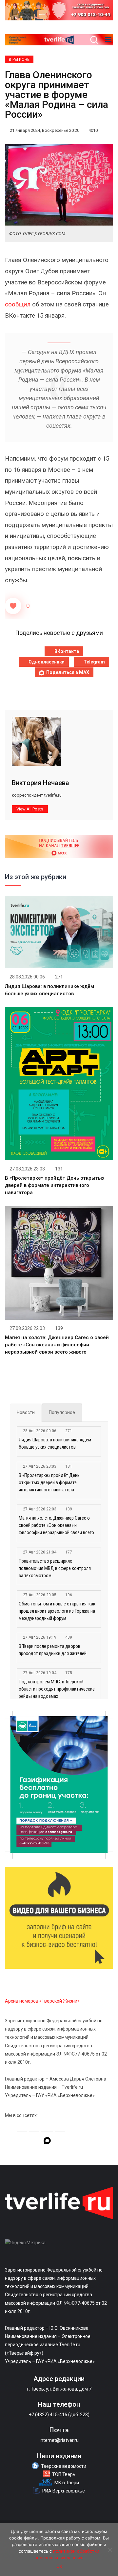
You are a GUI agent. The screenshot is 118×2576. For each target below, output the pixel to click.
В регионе (19, 60)
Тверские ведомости (64, 2466)
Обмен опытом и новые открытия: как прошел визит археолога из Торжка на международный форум (57, 1611)
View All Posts (30, 809)
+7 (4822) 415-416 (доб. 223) (59, 2415)
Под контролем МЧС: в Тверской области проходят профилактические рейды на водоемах (57, 1689)
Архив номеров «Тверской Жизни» (42, 2001)
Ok (59, 2566)
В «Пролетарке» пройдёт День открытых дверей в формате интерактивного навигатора (55, 1185)
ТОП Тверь (64, 2474)
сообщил (18, 304)
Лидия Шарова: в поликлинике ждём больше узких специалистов (55, 1443)
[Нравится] (13, 606)
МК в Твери (67, 2483)
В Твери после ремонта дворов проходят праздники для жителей (53, 1650)
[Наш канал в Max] (47, 2142)
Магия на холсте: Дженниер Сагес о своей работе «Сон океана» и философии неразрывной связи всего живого (57, 1345)
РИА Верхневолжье (64, 2491)
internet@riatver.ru (59, 2440)
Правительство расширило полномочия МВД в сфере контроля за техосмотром (55, 1568)
